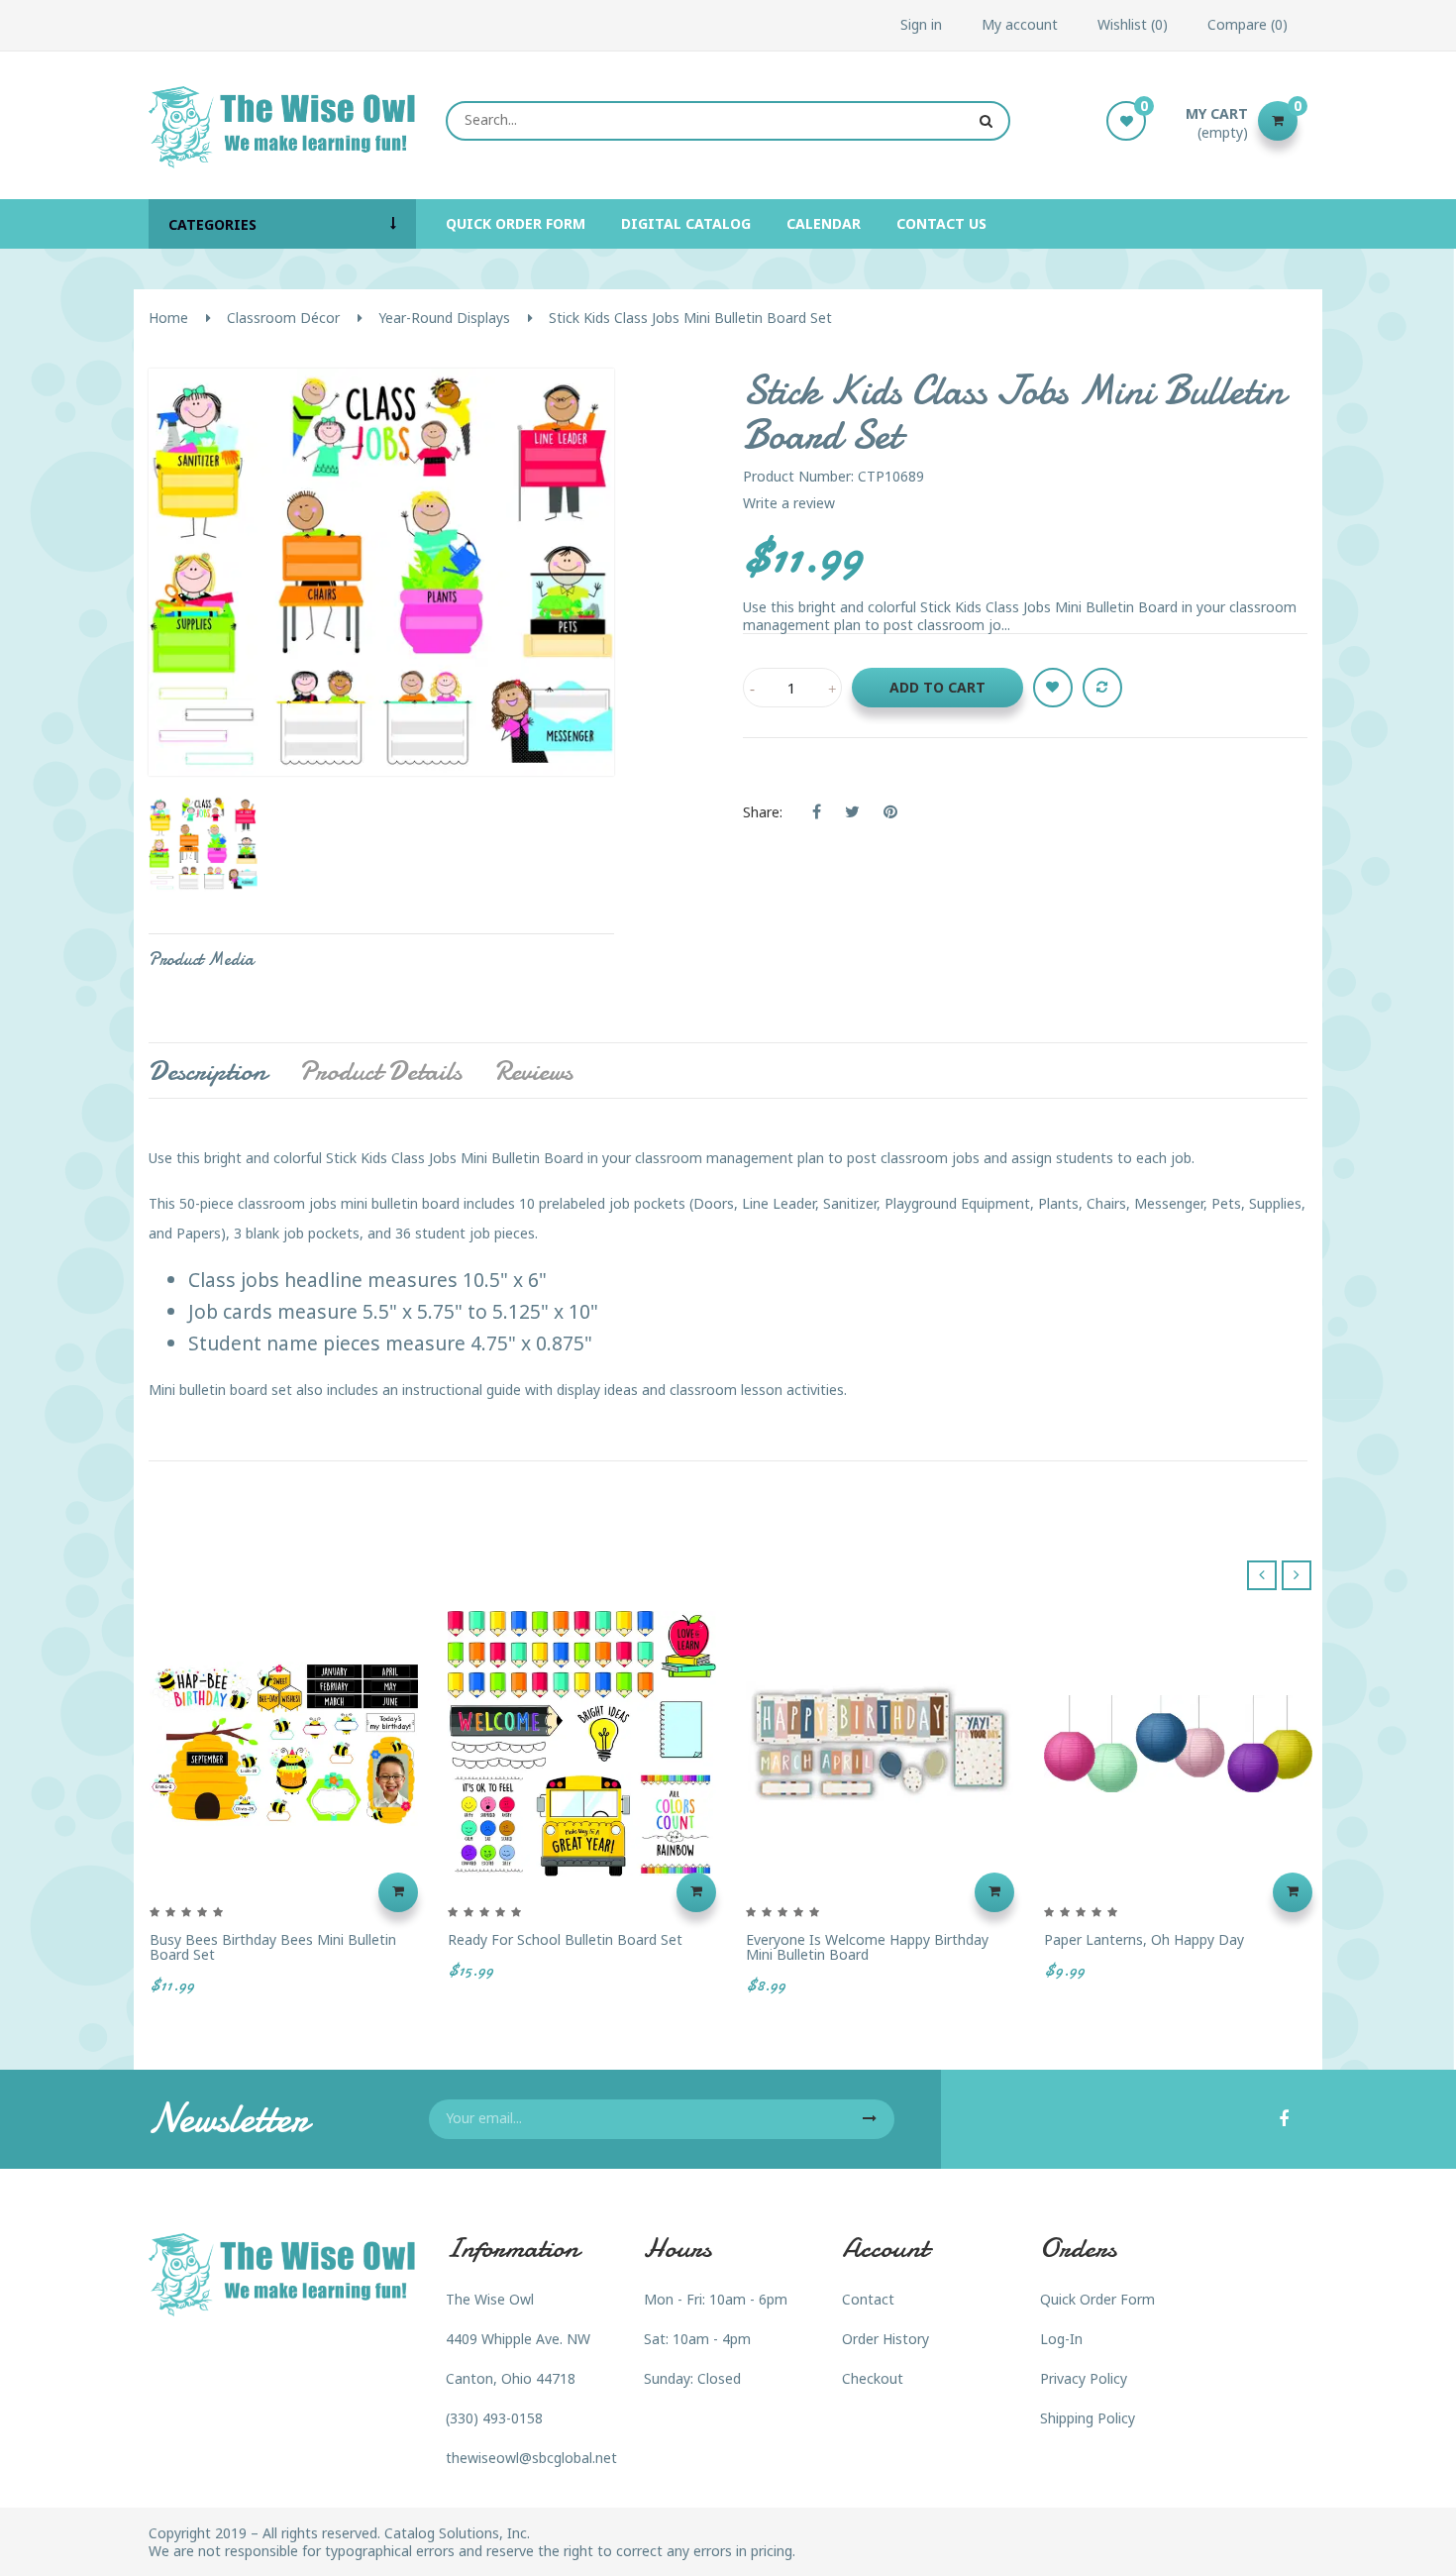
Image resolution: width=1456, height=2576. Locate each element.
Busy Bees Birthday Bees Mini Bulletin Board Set (273, 1947)
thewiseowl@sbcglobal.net (531, 2458)
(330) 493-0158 (494, 2418)
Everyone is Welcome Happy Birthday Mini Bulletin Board (867, 1947)
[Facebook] (1284, 2120)
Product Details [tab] (380, 1071)
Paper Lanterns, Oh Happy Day (1144, 1939)
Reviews (533, 1071)
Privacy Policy (1084, 2378)
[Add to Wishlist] (1053, 688)
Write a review (789, 503)
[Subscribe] (870, 2119)
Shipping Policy (1088, 2418)
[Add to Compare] (1102, 688)
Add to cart (937, 687)
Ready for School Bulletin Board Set (565, 1939)
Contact (868, 2299)
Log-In (1061, 2339)
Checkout (873, 2378)
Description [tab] (208, 1071)
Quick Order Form (1097, 2299)
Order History (885, 2339)
